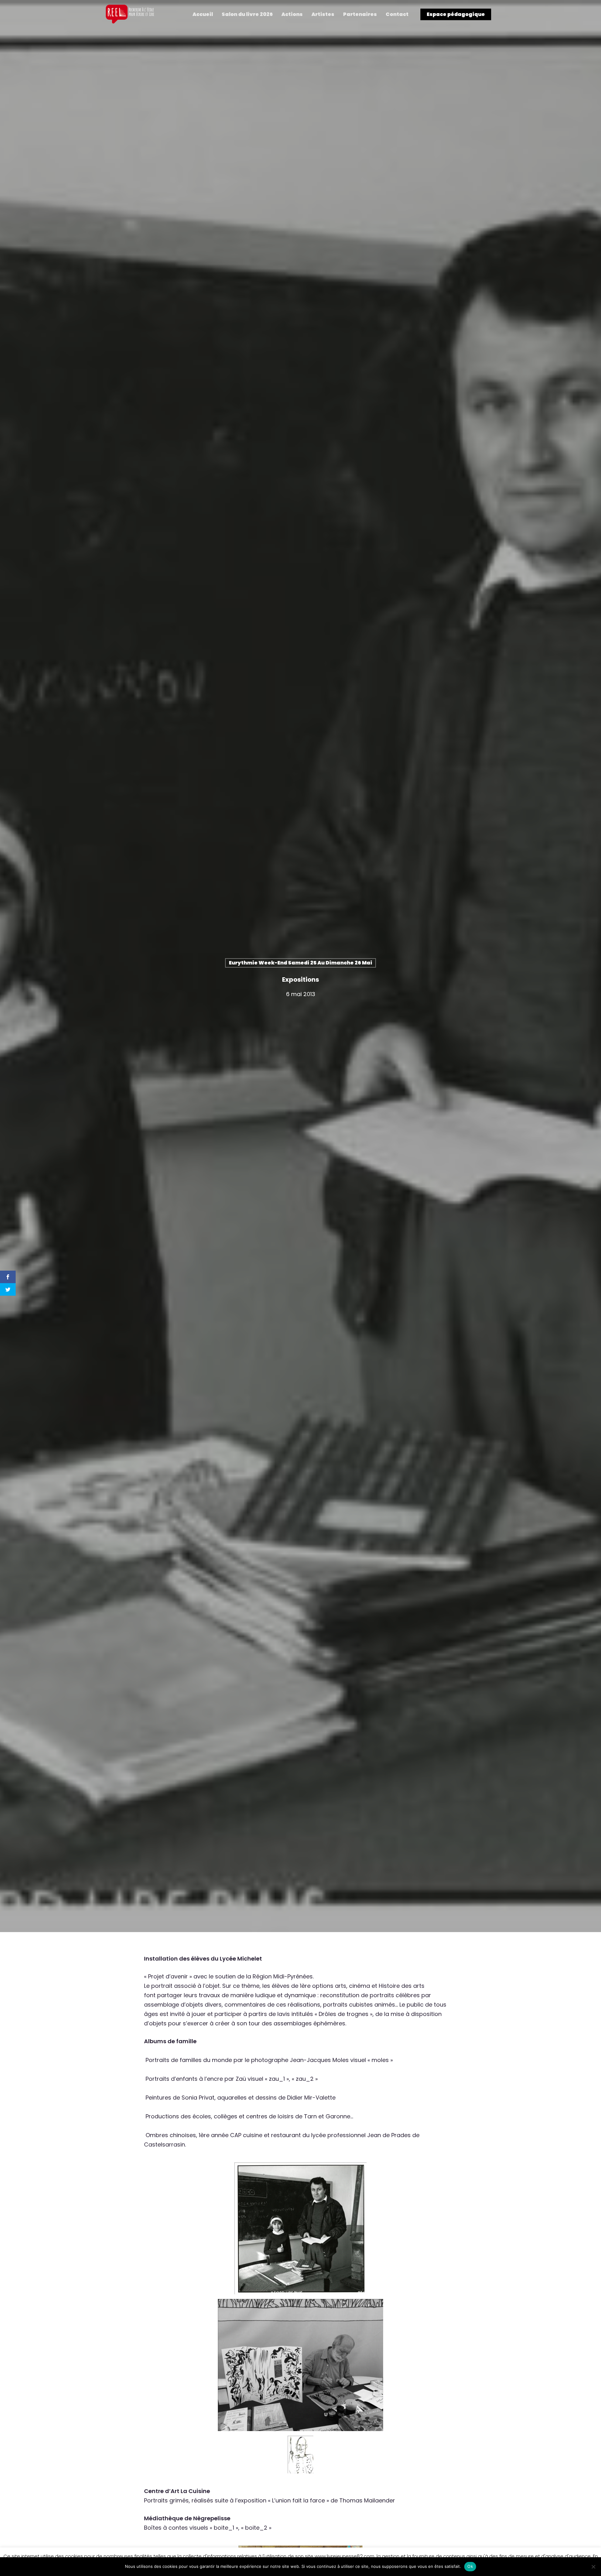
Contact (397, 14)
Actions (292, 14)
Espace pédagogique (456, 14)
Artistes (323, 14)
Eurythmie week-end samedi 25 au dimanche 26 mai (300, 963)
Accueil (203, 14)
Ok (470, 2566)
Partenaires (360, 14)
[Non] (593, 2567)
